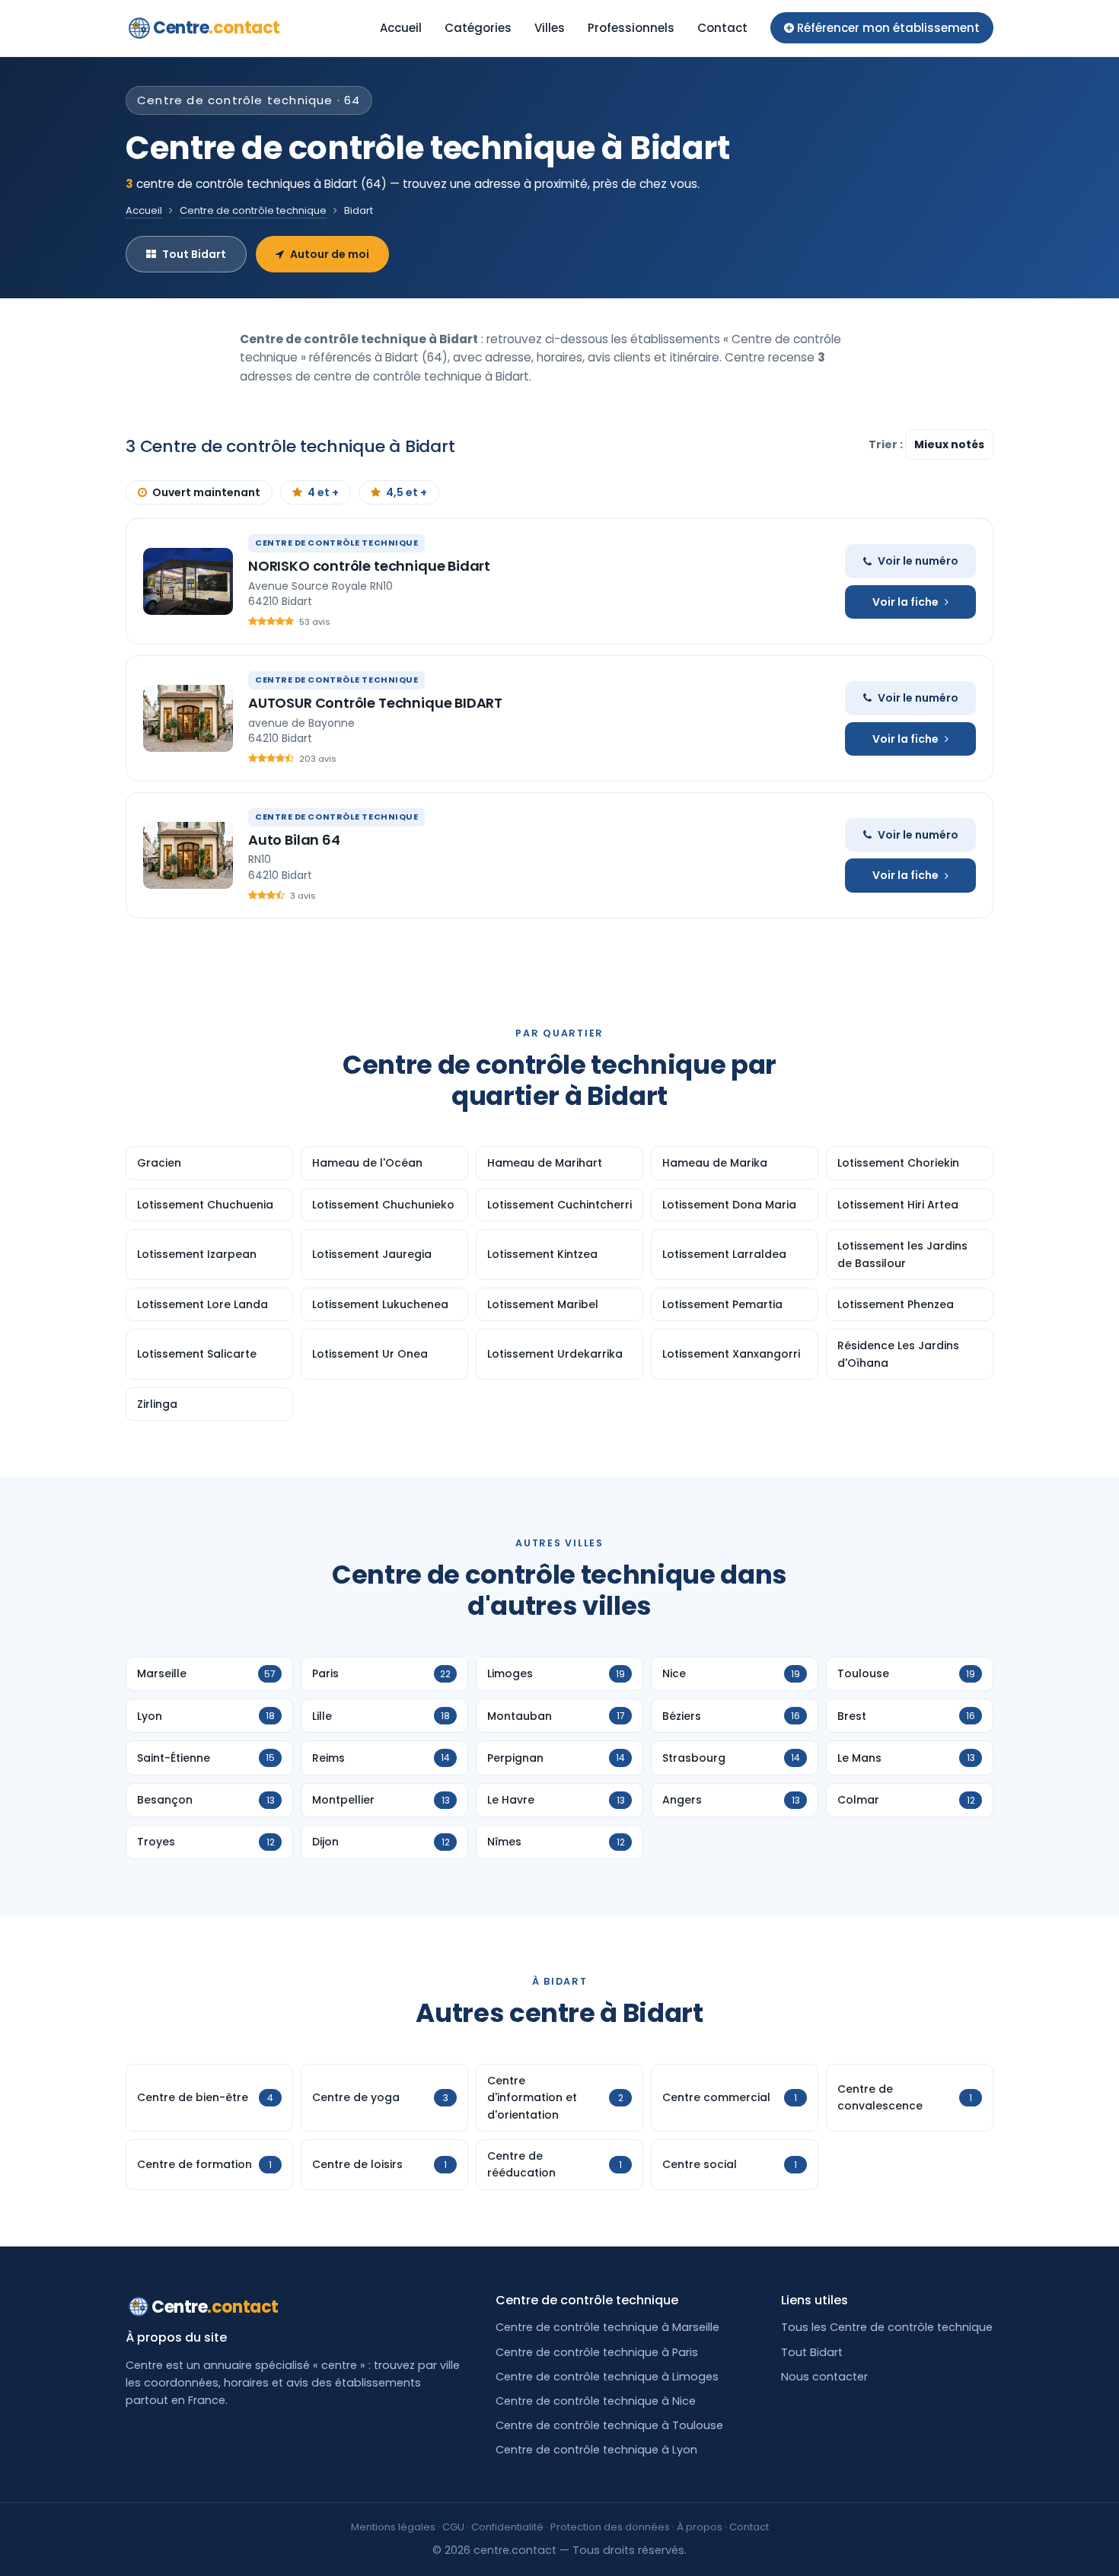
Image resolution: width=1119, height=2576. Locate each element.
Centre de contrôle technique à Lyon (596, 2450)
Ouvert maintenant (206, 492)
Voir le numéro (918, 561)
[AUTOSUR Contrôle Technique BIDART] (188, 718)
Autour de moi (330, 254)
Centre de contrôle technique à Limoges (607, 2377)
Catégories (478, 28)
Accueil (401, 28)
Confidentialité (507, 2527)
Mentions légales (393, 2527)
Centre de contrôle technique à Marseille (607, 2327)
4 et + (323, 492)
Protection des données (610, 2527)
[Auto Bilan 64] (188, 855)
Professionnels (631, 28)
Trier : (887, 444)
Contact (722, 28)
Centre (217, 28)
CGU (453, 2527)
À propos (700, 2527)
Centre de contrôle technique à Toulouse (609, 2425)
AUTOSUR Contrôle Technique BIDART (375, 703)
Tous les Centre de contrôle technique (887, 2327)
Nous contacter (824, 2377)
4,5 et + (406, 492)
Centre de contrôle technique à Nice (596, 2401)
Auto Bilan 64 (294, 840)
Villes (550, 28)
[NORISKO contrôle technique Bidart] (188, 581)
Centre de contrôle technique (253, 210)
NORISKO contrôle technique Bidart (369, 566)
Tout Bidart (194, 254)
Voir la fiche (905, 602)
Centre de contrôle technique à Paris (597, 2352)
